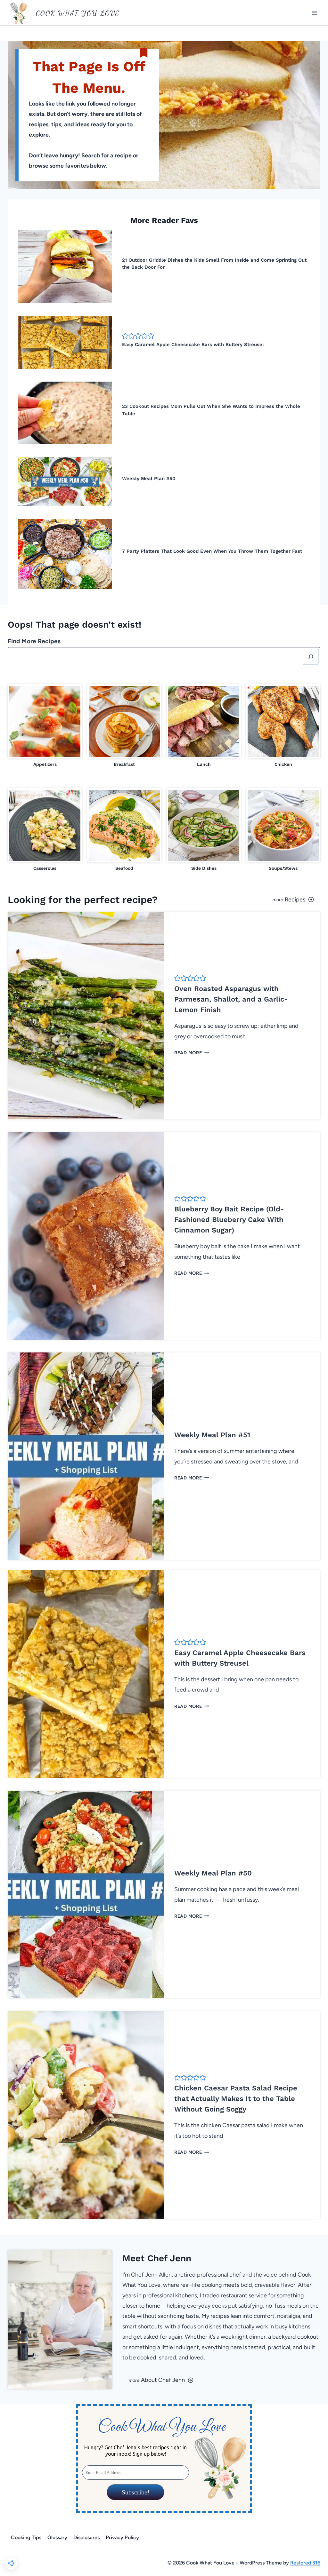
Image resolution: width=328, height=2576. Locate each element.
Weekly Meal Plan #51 (212, 1435)
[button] (125, 336)
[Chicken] (283, 726)
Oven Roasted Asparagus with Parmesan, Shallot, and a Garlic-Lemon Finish (231, 999)
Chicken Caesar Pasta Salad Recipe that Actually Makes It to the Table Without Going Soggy (236, 2099)
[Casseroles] (45, 830)
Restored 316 (305, 2563)
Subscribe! (135, 2492)
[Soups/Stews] (283, 830)
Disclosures (86, 2537)
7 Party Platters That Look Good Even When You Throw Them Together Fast (212, 551)
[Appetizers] (45, 726)
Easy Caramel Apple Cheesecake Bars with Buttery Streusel (193, 345)
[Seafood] (124, 830)
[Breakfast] (124, 726)
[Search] (311, 657)
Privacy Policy (122, 2537)
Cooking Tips (26, 2537)
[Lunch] (204, 726)
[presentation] (65, 267)
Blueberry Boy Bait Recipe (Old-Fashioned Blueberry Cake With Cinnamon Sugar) (229, 1220)
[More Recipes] (245, 900)
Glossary (57, 2537)
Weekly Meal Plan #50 (149, 479)
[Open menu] (314, 13)
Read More (190, 1053)
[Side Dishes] (204, 830)
